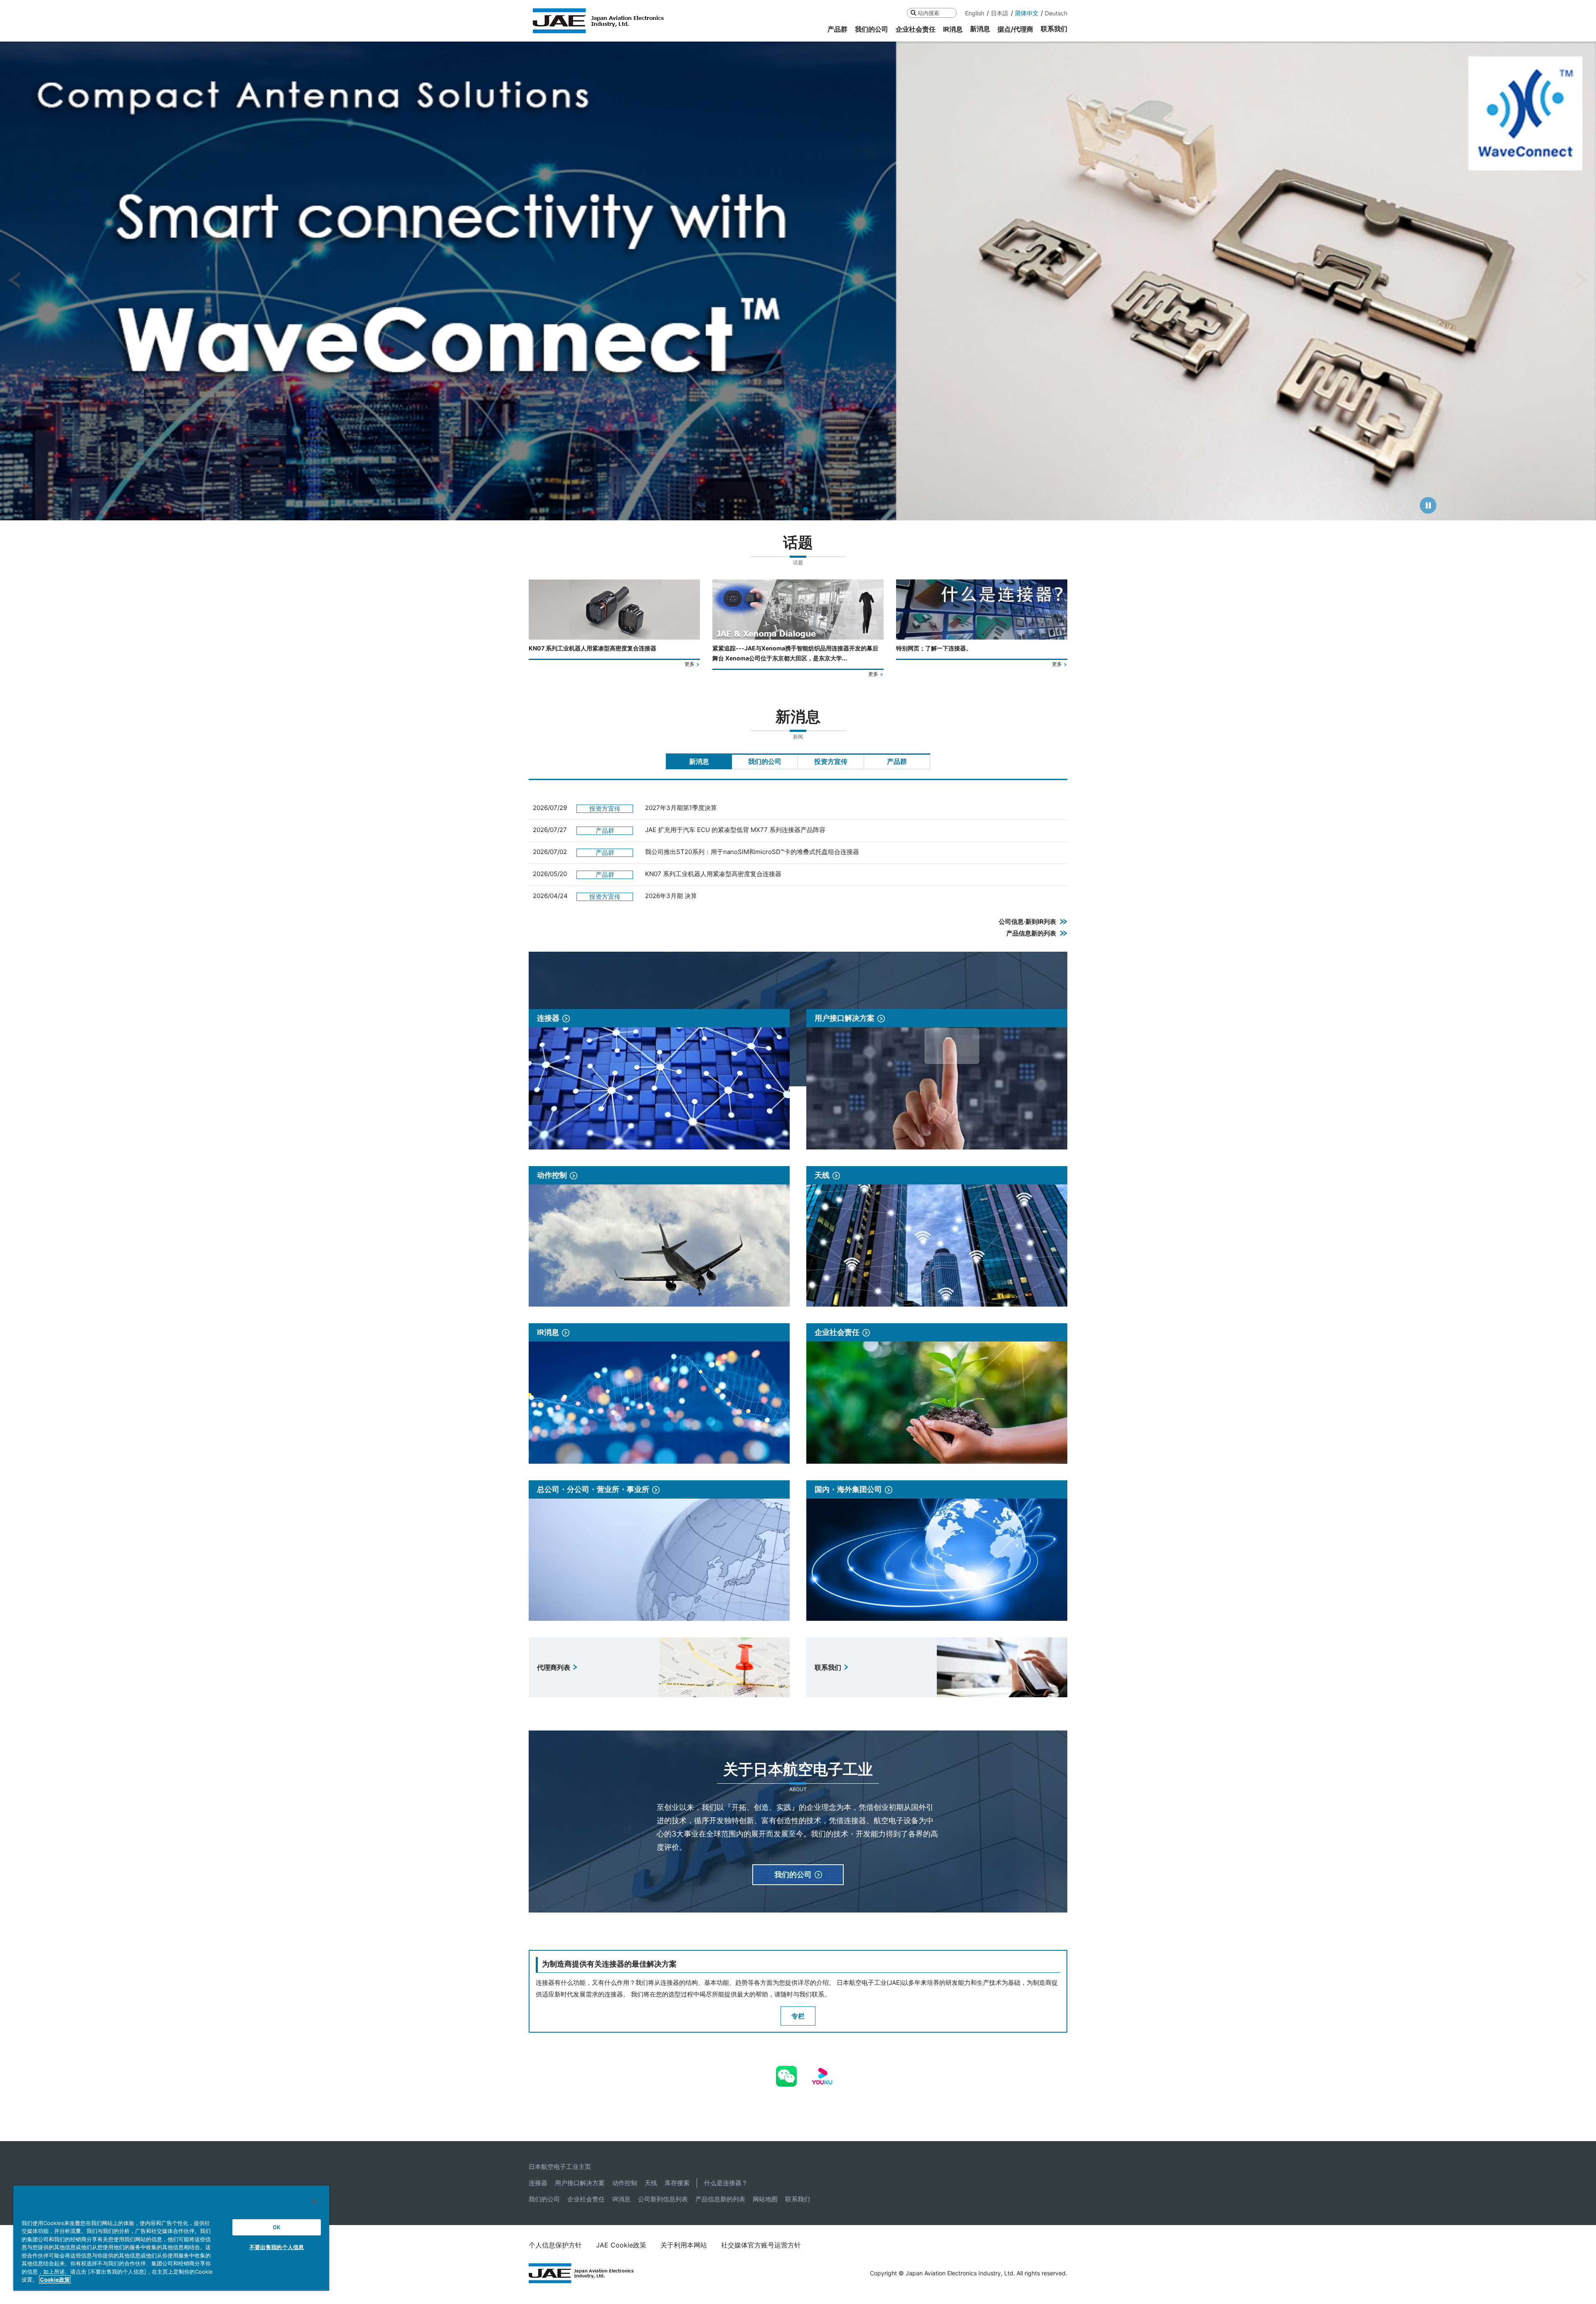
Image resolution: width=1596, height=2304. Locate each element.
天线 (651, 2183)
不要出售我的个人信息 (277, 2247)
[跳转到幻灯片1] (783, 510)
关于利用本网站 (684, 2245)
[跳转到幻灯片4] (806, 510)
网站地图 (765, 2199)
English (975, 13)
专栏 (798, 2016)
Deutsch (1056, 13)
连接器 (538, 2183)
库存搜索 (677, 2183)
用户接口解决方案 (580, 2183)
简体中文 (1027, 13)
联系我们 (798, 2199)
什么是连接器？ (726, 2183)
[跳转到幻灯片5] (814, 510)
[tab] (699, 761)
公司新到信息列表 (663, 2199)
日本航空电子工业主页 (560, 2167)
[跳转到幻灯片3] (799, 510)
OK (277, 2227)
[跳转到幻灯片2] (791, 510)
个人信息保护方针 (555, 2245)
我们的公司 (544, 2199)
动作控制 (625, 2183)
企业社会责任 (586, 2199)
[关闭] (314, 2201)
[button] (14, 281)
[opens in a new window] (786, 2071)
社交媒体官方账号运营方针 (761, 2245)
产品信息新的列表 (720, 2199)
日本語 (1000, 13)
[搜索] (913, 13)
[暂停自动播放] (1428, 505)
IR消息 (621, 2199)
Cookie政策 (55, 2279)
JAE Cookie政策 (621, 2245)
